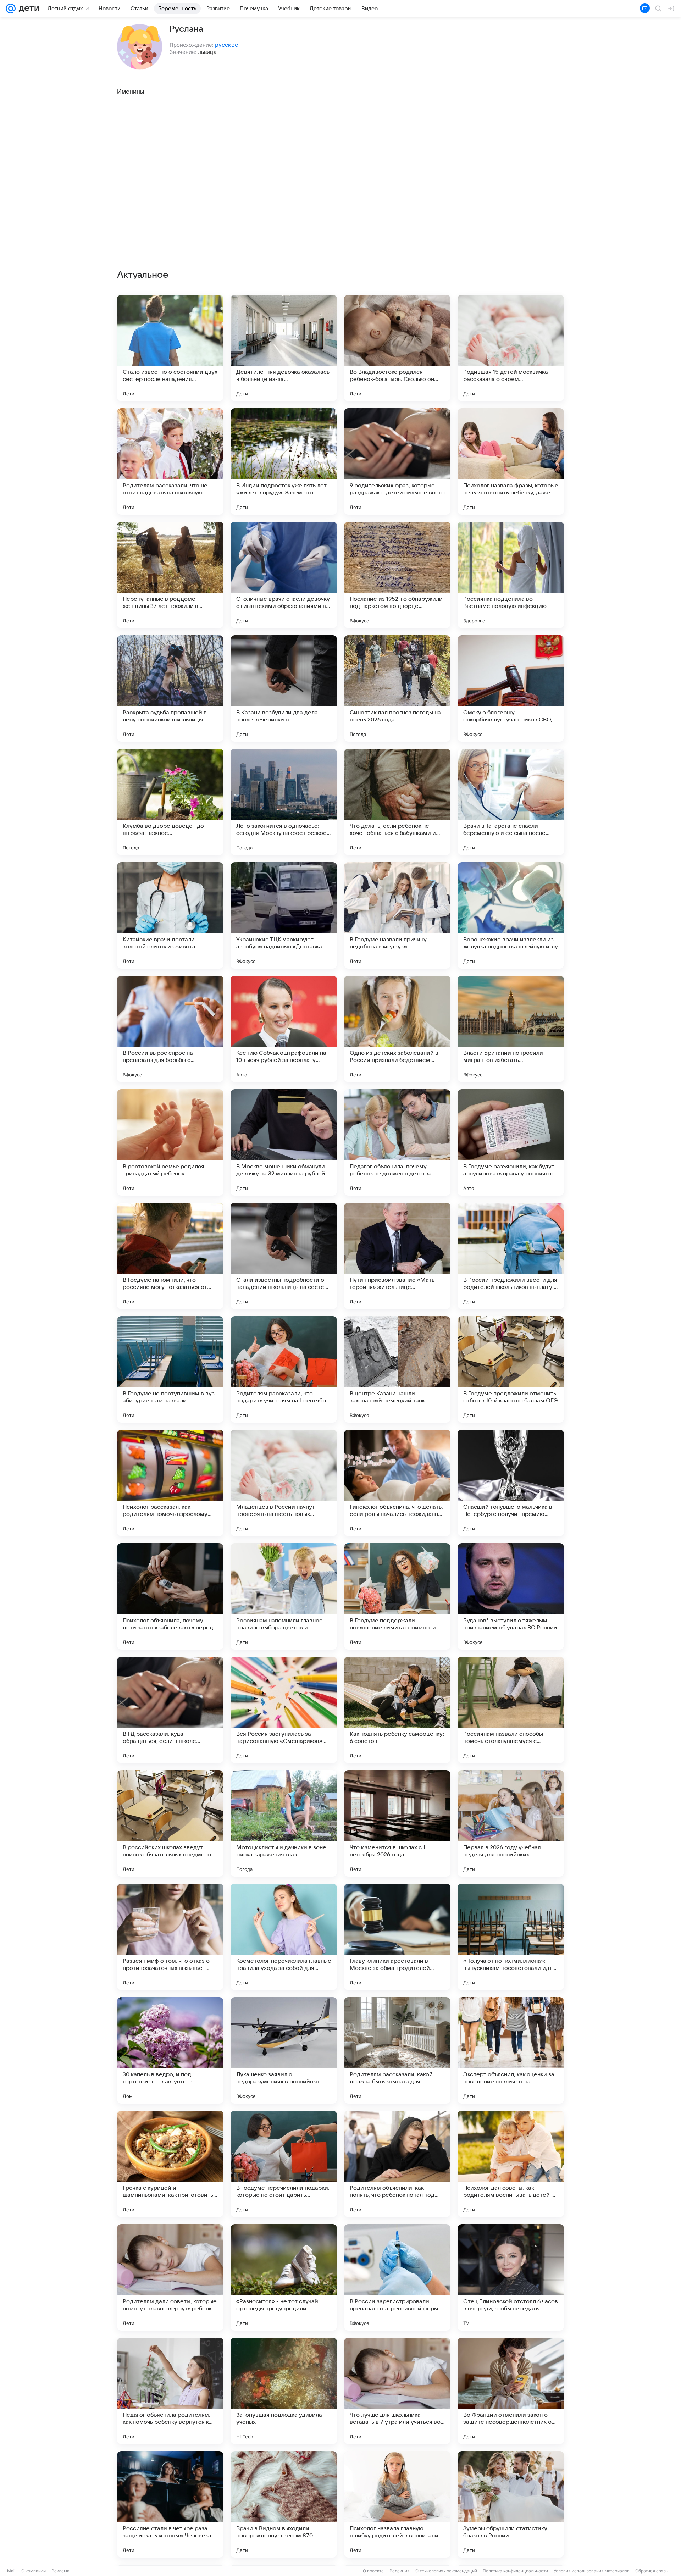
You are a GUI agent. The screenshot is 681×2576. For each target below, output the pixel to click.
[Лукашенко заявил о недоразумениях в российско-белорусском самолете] (284, 2050)
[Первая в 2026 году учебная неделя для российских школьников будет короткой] (511, 1823)
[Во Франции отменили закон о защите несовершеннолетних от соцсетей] (511, 2391)
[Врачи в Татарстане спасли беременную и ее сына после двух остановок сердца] (511, 802)
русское (226, 45)
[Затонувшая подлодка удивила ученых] (284, 2391)
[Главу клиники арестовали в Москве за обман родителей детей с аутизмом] (397, 1937)
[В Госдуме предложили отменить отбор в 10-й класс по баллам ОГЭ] (511, 1369)
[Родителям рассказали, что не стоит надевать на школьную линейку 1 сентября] (170, 461)
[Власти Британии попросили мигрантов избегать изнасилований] (511, 1029)
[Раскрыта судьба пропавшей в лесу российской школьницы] (170, 688)
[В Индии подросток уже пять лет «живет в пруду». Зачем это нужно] (284, 461)
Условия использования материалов (592, 2571)
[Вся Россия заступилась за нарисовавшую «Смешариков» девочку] (284, 1710)
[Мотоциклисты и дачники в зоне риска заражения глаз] (284, 1823)
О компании (34, 2571)
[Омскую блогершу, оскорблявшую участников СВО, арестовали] (511, 688)
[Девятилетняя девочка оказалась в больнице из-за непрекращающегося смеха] (284, 348)
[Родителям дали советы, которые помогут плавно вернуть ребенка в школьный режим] (170, 2277)
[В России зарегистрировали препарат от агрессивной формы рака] (397, 2277)
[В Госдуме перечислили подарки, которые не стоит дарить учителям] (284, 2164)
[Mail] (11, 9)
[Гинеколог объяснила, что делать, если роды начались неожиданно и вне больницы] (397, 1483)
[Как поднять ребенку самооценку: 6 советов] (397, 1710)
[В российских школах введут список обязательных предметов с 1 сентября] (170, 1823)
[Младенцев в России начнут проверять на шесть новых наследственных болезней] (284, 1483)
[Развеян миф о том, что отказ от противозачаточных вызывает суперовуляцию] (170, 1937)
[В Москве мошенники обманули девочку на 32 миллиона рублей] (284, 1142)
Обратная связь (652, 2571)
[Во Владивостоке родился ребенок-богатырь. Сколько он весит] (397, 348)
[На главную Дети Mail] (27, 9)
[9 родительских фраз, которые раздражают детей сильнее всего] (397, 461)
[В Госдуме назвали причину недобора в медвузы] (397, 915)
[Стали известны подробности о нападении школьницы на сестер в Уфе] (284, 1256)
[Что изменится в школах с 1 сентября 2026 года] (397, 1823)
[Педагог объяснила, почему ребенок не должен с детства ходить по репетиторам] (397, 1142)
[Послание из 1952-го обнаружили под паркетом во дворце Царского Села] (397, 575)
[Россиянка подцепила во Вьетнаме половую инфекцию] (511, 575)
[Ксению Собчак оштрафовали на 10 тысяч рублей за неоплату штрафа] (284, 1029)
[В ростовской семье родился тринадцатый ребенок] (170, 1142)
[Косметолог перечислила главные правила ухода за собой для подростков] (284, 1937)
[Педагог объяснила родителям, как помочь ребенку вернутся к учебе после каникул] (170, 2391)
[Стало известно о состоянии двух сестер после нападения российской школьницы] (170, 348)
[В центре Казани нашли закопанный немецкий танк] (397, 1369)
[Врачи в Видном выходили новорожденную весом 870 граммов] (284, 2504)
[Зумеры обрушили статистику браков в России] (511, 2504)
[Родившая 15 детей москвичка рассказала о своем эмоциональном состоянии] (511, 348)
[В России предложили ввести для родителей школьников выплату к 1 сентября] (511, 1256)
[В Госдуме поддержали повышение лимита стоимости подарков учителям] (397, 1596)
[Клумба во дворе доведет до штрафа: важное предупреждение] (170, 802)
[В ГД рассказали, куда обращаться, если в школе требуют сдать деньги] (170, 1710)
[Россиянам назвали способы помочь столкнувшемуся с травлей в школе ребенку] (511, 1710)
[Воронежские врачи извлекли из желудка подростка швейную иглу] (511, 915)
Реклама (60, 2571)
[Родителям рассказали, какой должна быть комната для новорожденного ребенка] (397, 2050)
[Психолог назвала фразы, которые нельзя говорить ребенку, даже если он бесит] (511, 461)
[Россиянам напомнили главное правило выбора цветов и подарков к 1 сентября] (284, 1596)
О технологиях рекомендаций (446, 2571)
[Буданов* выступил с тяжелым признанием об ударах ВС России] (511, 1596)
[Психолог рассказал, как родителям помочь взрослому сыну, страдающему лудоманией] (170, 1483)
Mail (11, 2571)
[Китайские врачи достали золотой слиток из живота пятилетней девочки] (170, 915)
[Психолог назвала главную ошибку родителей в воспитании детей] (397, 2504)
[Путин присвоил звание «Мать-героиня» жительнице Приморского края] (397, 1256)
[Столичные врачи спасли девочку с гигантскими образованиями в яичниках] (284, 575)
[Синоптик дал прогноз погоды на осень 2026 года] (397, 688)
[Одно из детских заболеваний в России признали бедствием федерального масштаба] (397, 1029)
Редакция (400, 2571)
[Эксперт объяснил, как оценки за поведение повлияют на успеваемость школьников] (511, 2050)
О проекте (373, 2571)
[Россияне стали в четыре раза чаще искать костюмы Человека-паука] (170, 2504)
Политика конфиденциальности (515, 2571)
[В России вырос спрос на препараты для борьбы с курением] (170, 1029)
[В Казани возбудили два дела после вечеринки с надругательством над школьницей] (284, 688)
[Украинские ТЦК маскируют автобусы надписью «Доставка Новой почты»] (284, 915)
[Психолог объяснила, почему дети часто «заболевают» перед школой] (170, 1596)
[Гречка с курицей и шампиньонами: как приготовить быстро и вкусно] (170, 2164)
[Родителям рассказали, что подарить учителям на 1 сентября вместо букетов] (284, 1369)
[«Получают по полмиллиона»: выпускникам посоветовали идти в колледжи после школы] (511, 1937)
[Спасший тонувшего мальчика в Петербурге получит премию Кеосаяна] (511, 1483)
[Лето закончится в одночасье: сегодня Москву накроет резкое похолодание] (284, 802)
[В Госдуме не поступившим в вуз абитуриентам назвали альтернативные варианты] (170, 1369)
